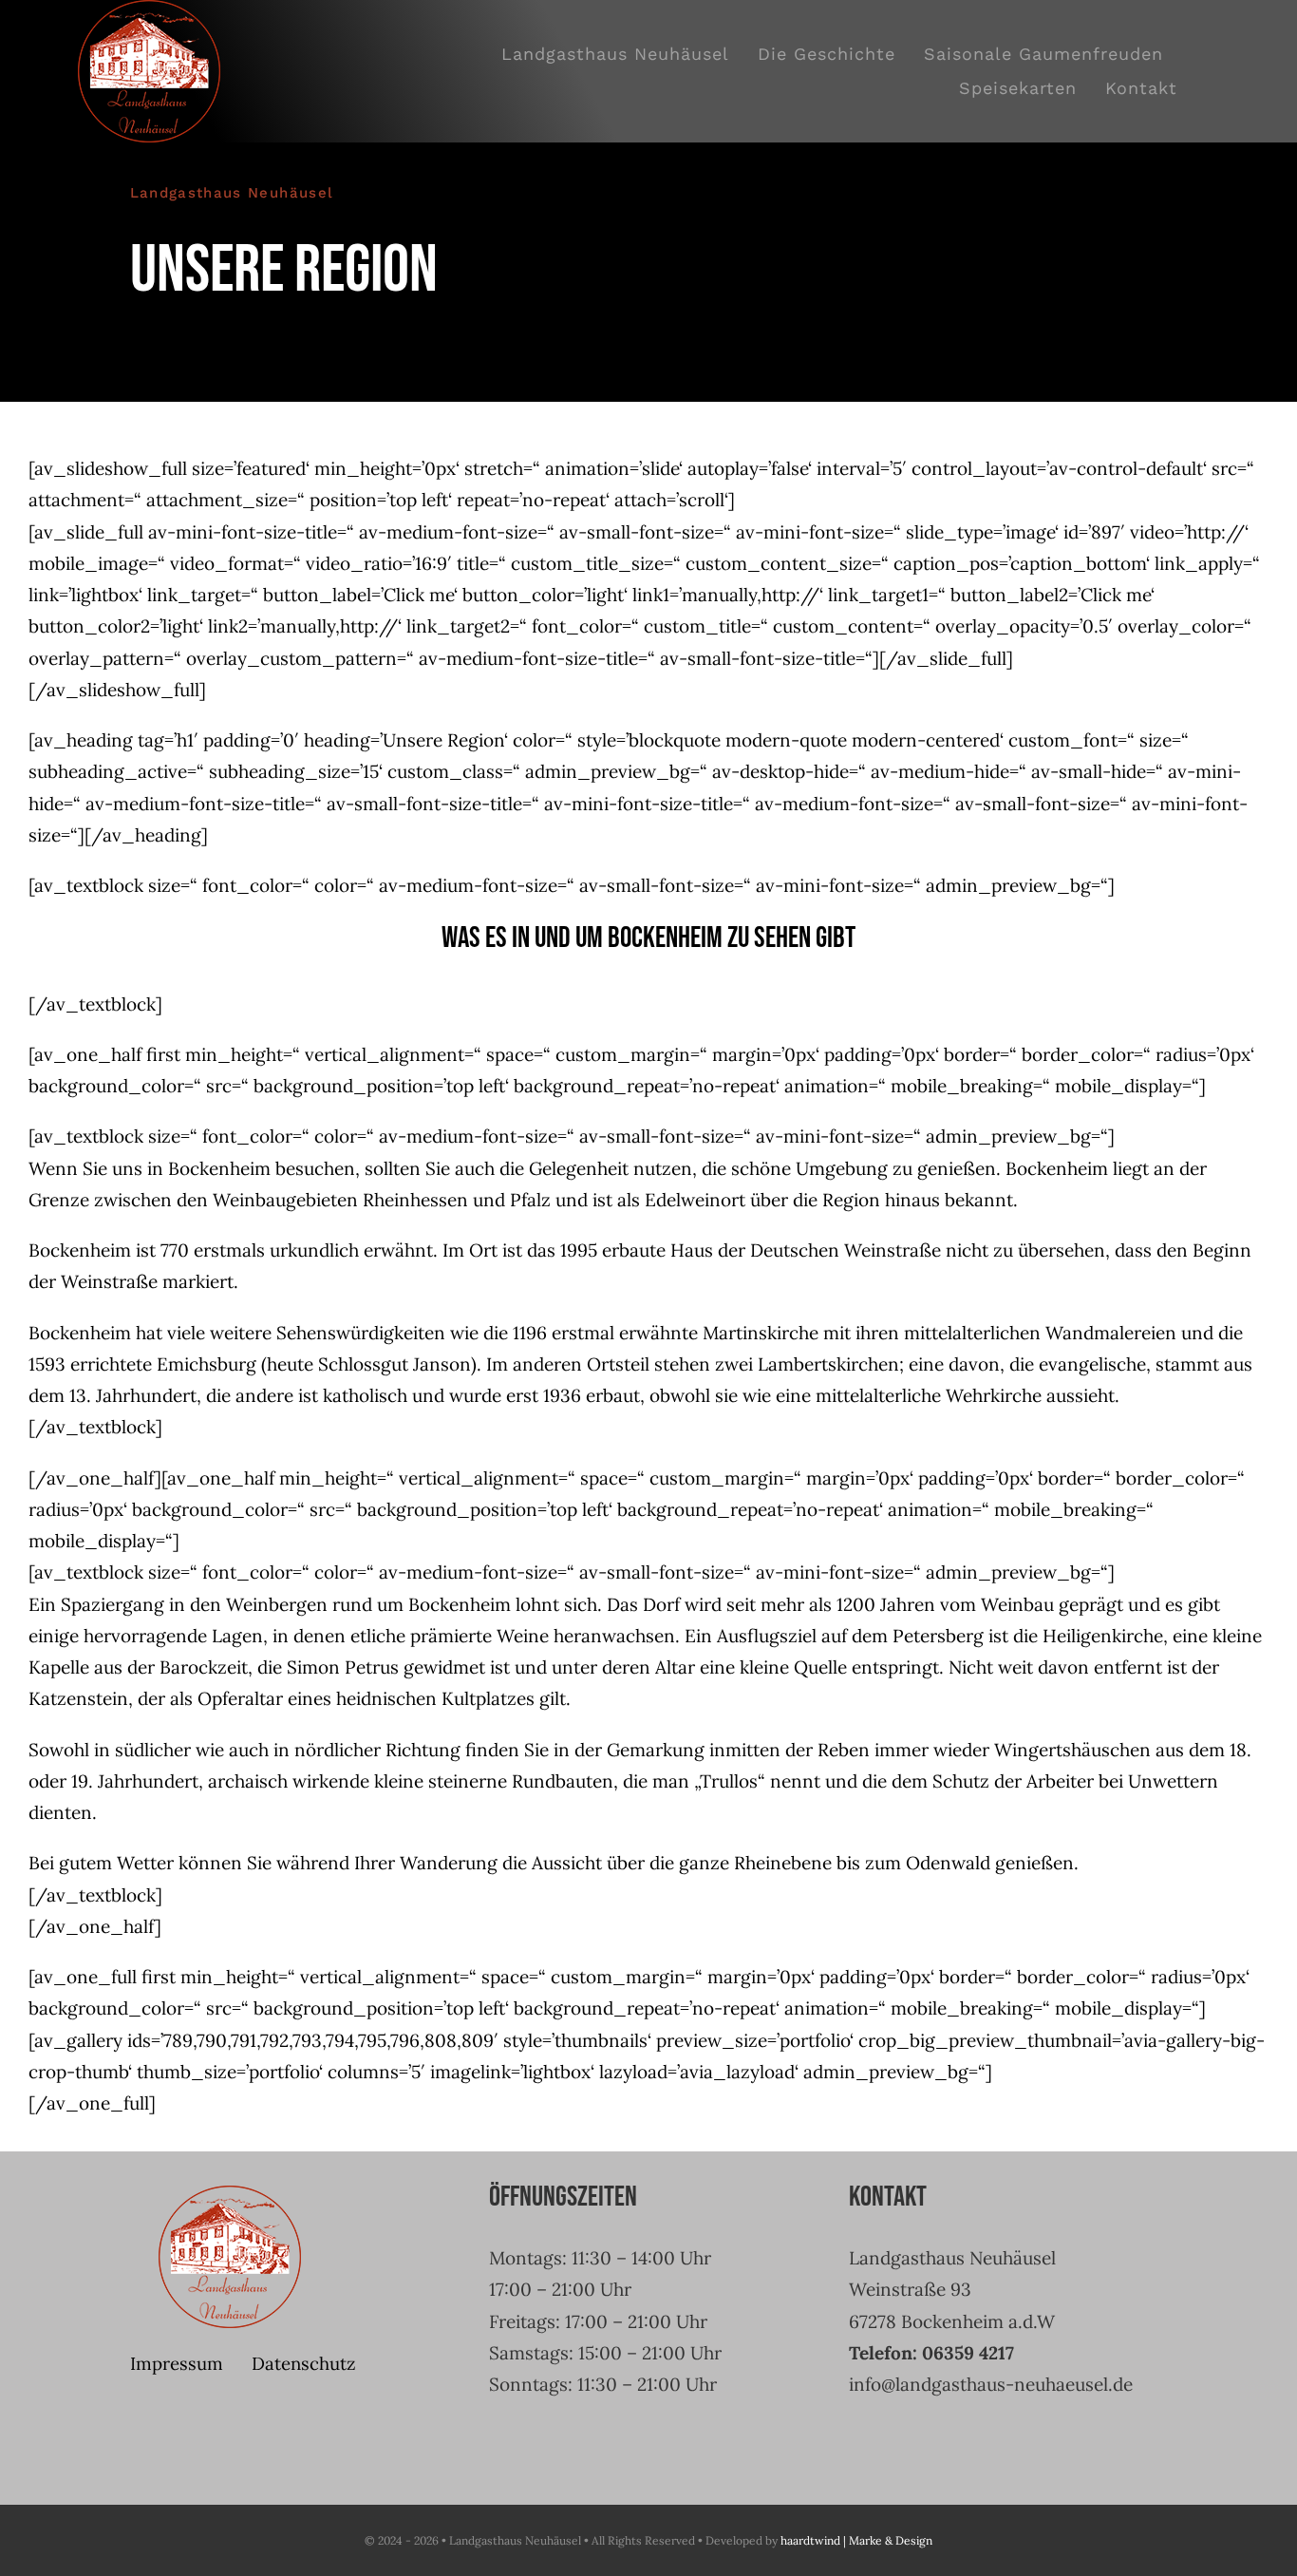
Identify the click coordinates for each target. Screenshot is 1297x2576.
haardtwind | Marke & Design (856, 2540)
